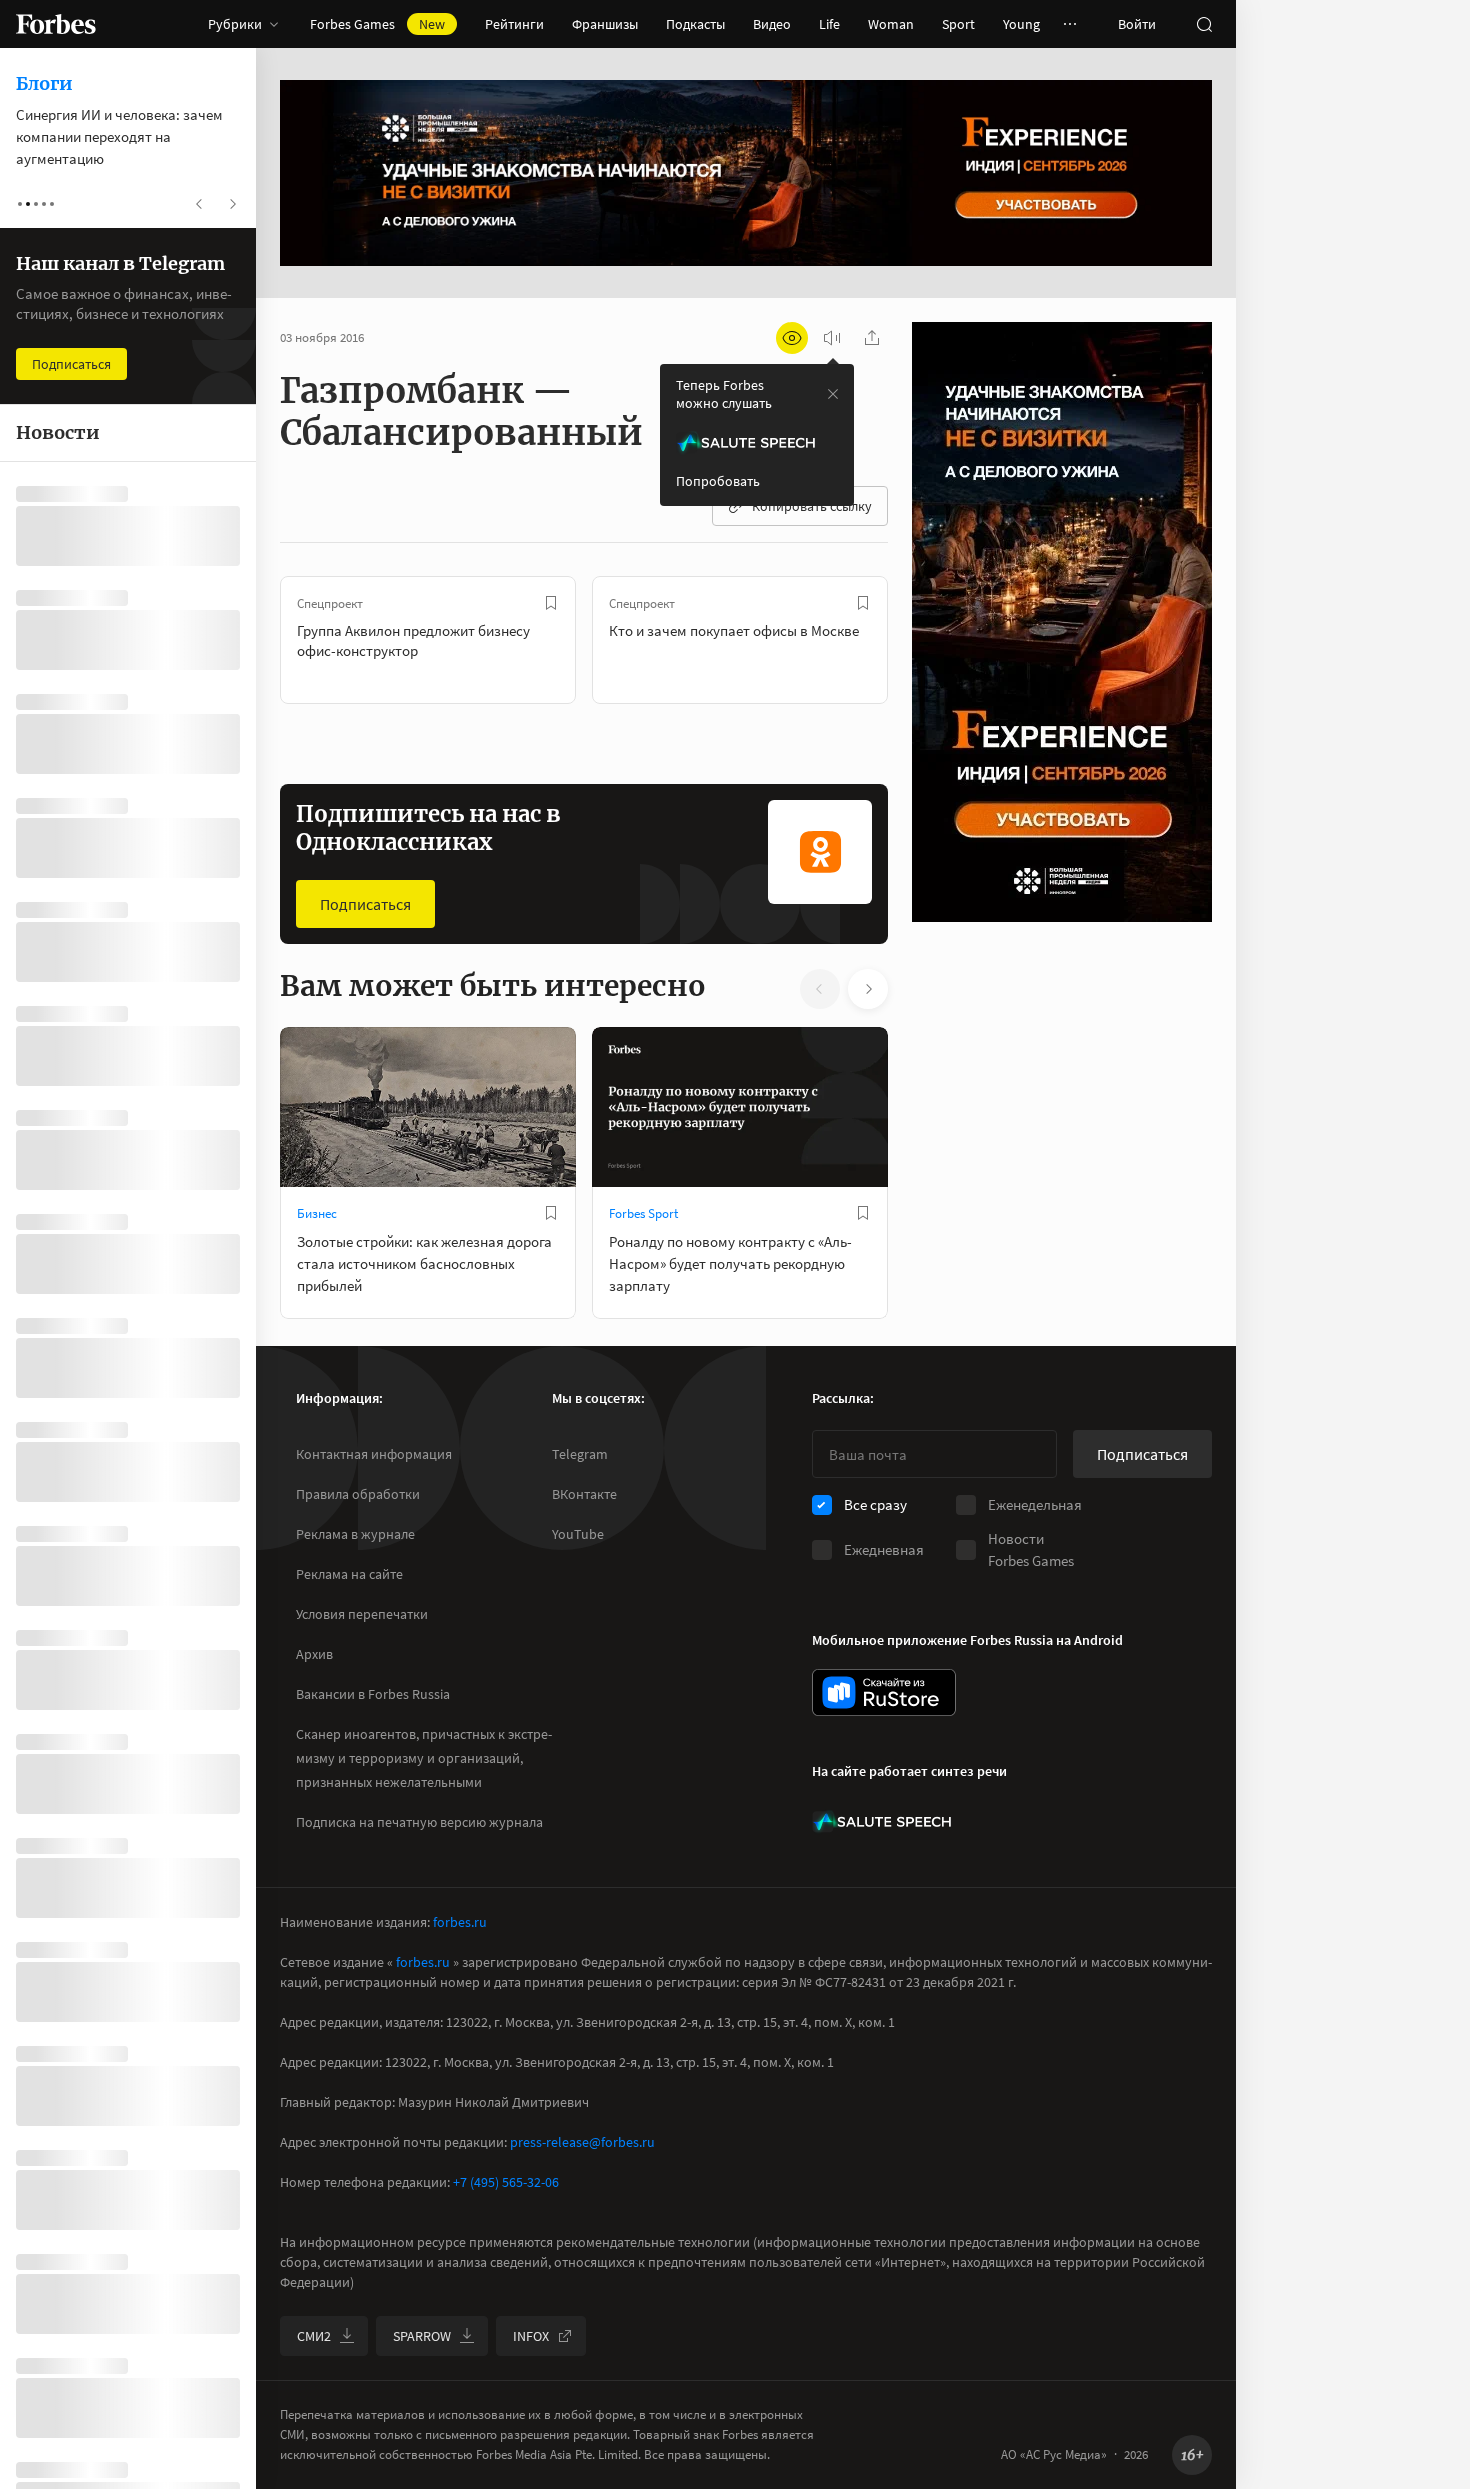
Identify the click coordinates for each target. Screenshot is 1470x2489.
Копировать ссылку (812, 506)
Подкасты (695, 24)
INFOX (531, 2336)
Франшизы (605, 24)
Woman (891, 24)
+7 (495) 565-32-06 (506, 2182)
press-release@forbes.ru (582, 2142)
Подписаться (365, 904)
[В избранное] (551, 603)
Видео (772, 24)
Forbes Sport (643, 1213)
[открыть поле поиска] (1204, 24)
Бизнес (317, 1213)
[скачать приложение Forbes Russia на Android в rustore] (884, 1692)
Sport (958, 24)
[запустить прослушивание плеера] (832, 338)
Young (1021, 24)
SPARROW (422, 2336)
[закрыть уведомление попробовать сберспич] (833, 394)
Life (829, 24)
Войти (1137, 24)
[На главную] (56, 24)
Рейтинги (514, 24)
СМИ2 (314, 2336)
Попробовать (718, 481)
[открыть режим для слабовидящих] (792, 338)
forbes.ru (460, 1922)
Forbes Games (377, 24)
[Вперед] (920, 640)
